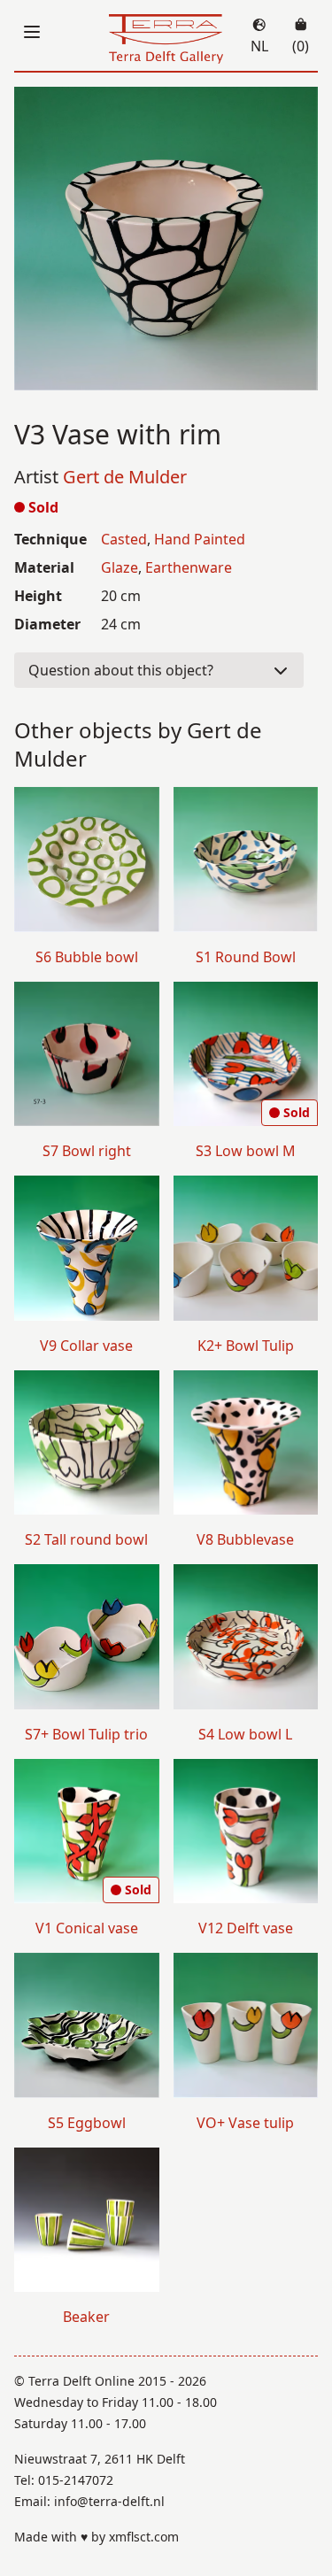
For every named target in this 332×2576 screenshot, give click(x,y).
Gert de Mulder (125, 477)
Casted (124, 539)
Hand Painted (200, 539)
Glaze (120, 567)
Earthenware (189, 567)
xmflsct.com (144, 2537)
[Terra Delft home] (166, 39)
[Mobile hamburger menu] (32, 32)
